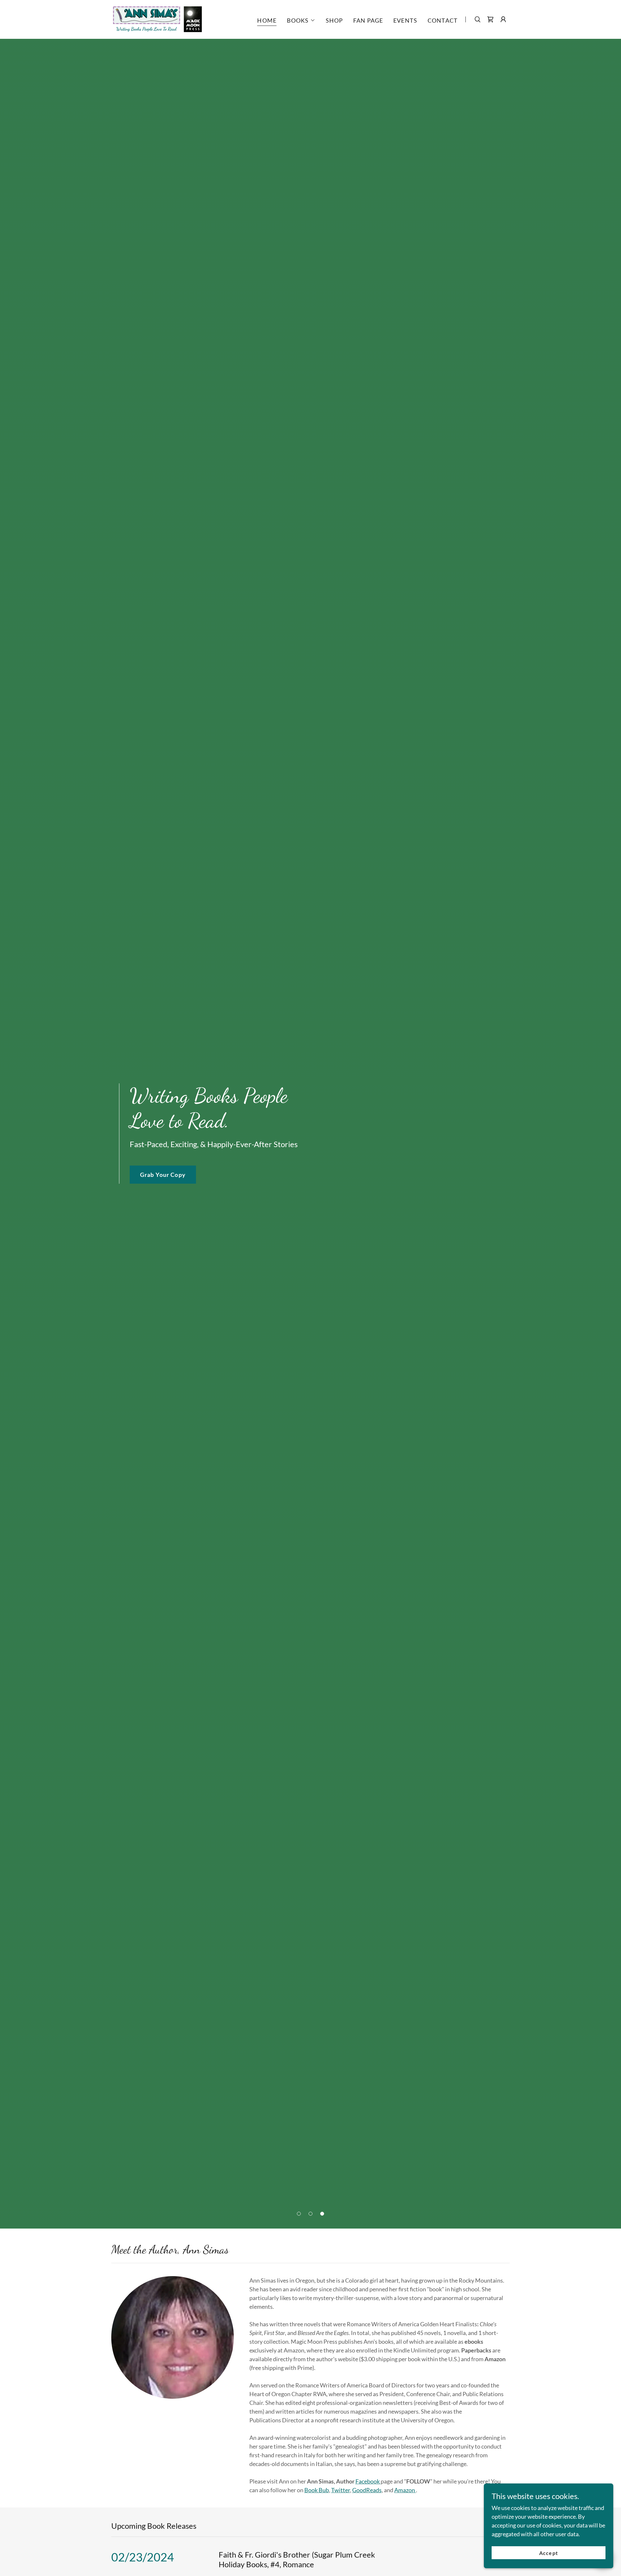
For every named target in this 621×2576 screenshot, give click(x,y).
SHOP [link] (334, 20)
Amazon (405, 2490)
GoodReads (367, 2490)
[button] (301, 20)
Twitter (341, 2490)
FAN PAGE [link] (368, 20)
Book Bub (317, 2490)
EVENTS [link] (405, 20)
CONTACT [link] (443, 20)
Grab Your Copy (163, 1175)
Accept (548, 2553)
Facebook (368, 2481)
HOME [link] (267, 20)
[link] (157, 19)
